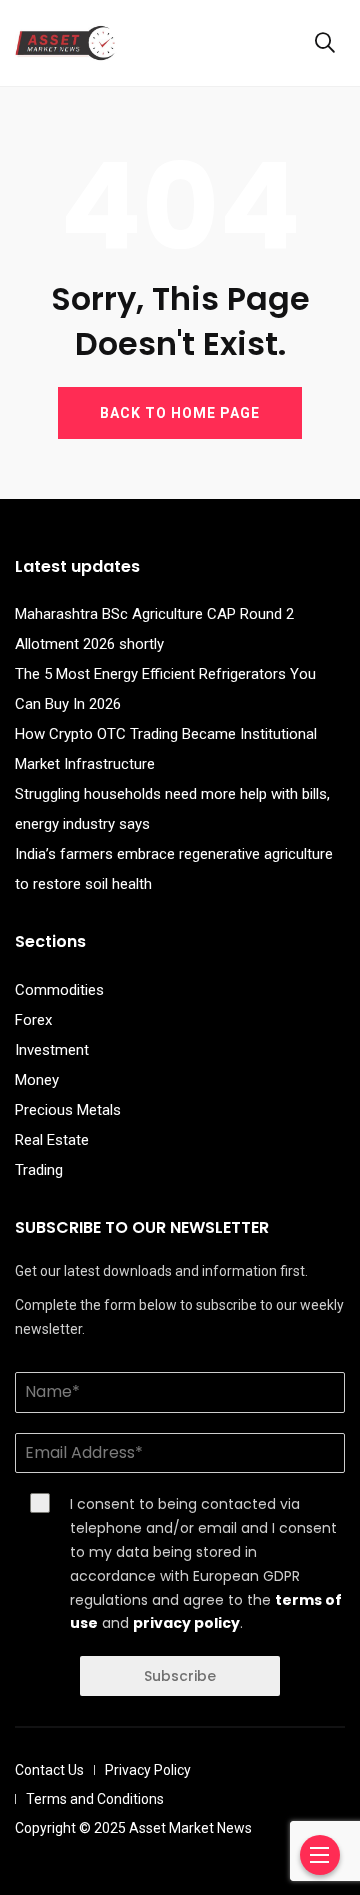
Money (37, 1080)
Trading (39, 1170)
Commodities (59, 990)
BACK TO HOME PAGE (180, 413)
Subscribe (180, 1676)
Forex (33, 1020)
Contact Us (49, 1770)
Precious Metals (68, 1110)
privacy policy (186, 1623)
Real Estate (52, 1140)
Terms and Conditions (95, 1799)
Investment (52, 1050)
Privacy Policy (148, 1770)
